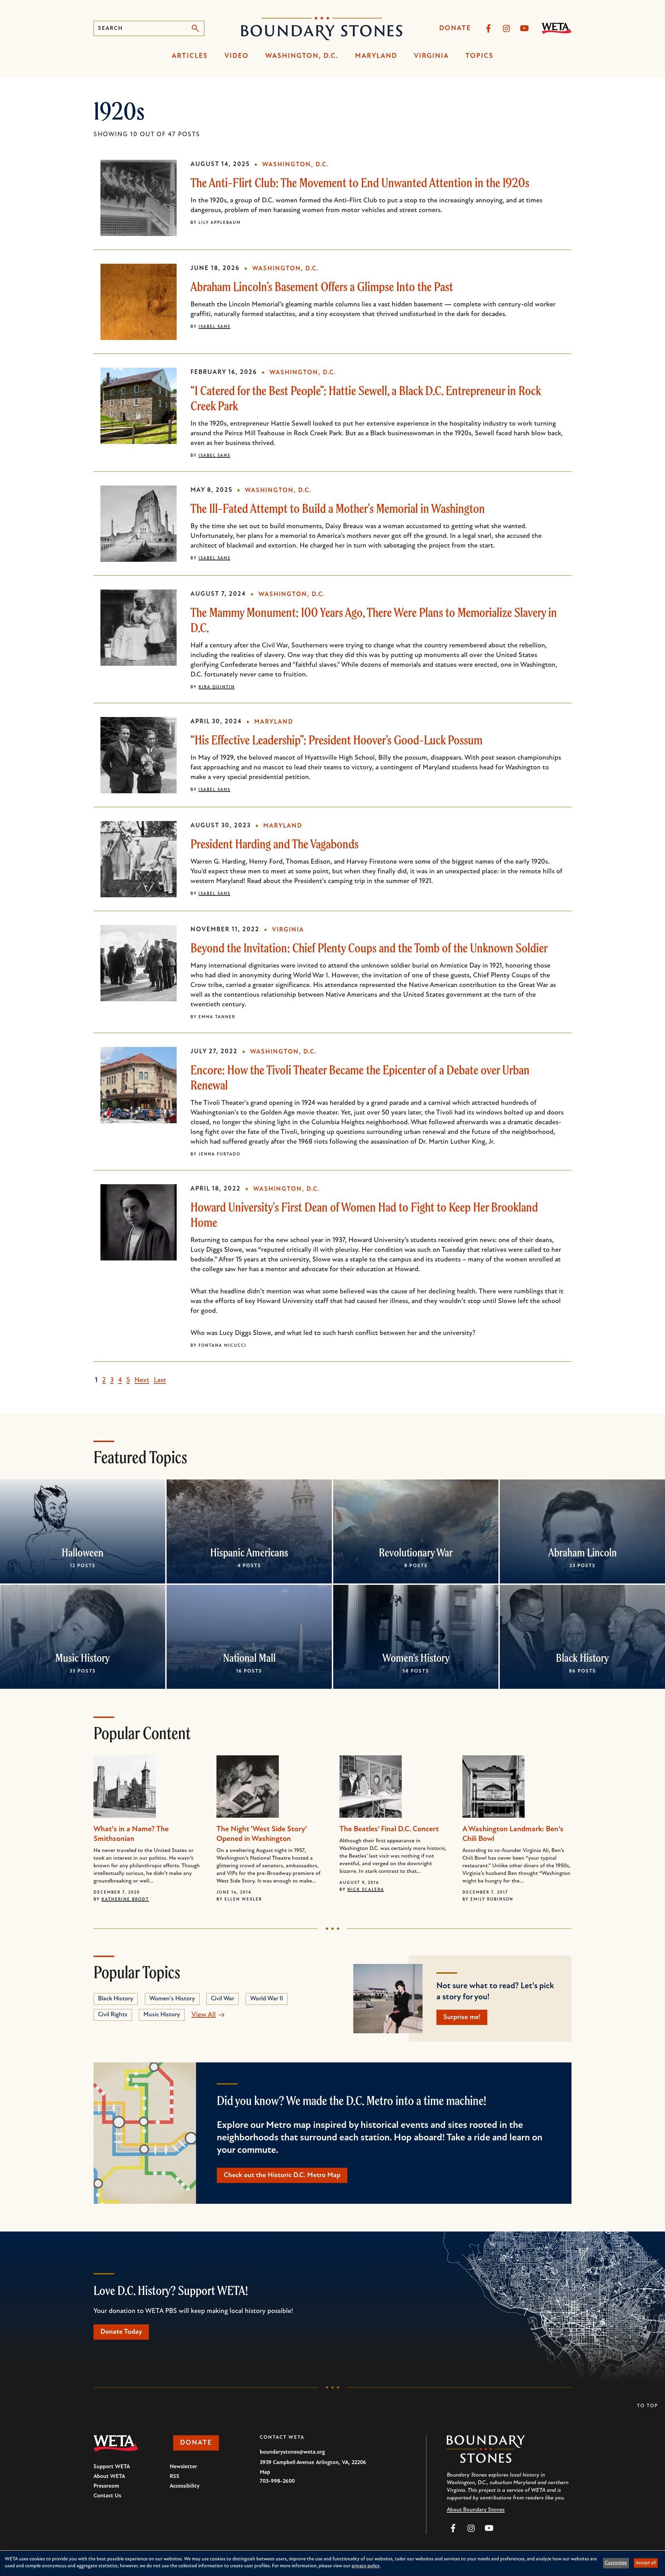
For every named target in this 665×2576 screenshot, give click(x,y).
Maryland (376, 56)
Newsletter (183, 2467)
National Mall (249, 1658)
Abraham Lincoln (583, 1552)
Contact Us (107, 2496)
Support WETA (112, 2467)
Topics (480, 56)
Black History (582, 1658)
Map (265, 2472)
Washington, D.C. (302, 56)
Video (237, 56)
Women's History (416, 1658)
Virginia (431, 56)
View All (204, 2015)
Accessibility (185, 2486)
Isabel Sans (214, 327)
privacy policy (366, 2566)
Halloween (83, 1552)
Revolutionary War (416, 1552)
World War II (267, 1999)
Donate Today (121, 2332)
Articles (190, 56)
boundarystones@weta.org (292, 2452)
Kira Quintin (217, 687)
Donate (455, 28)
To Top (648, 2406)
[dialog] (332, 2564)
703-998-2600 (277, 2481)
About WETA (109, 2477)
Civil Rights (113, 2015)
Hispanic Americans (249, 1552)
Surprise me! (462, 2017)
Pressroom (106, 2486)
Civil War (223, 1999)
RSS (175, 2477)
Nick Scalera (366, 1890)
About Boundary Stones (476, 2510)
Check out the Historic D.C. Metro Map (282, 2175)
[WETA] (557, 28)
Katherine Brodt (125, 1900)
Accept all (646, 2563)
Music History (83, 1658)
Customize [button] (616, 2563)
